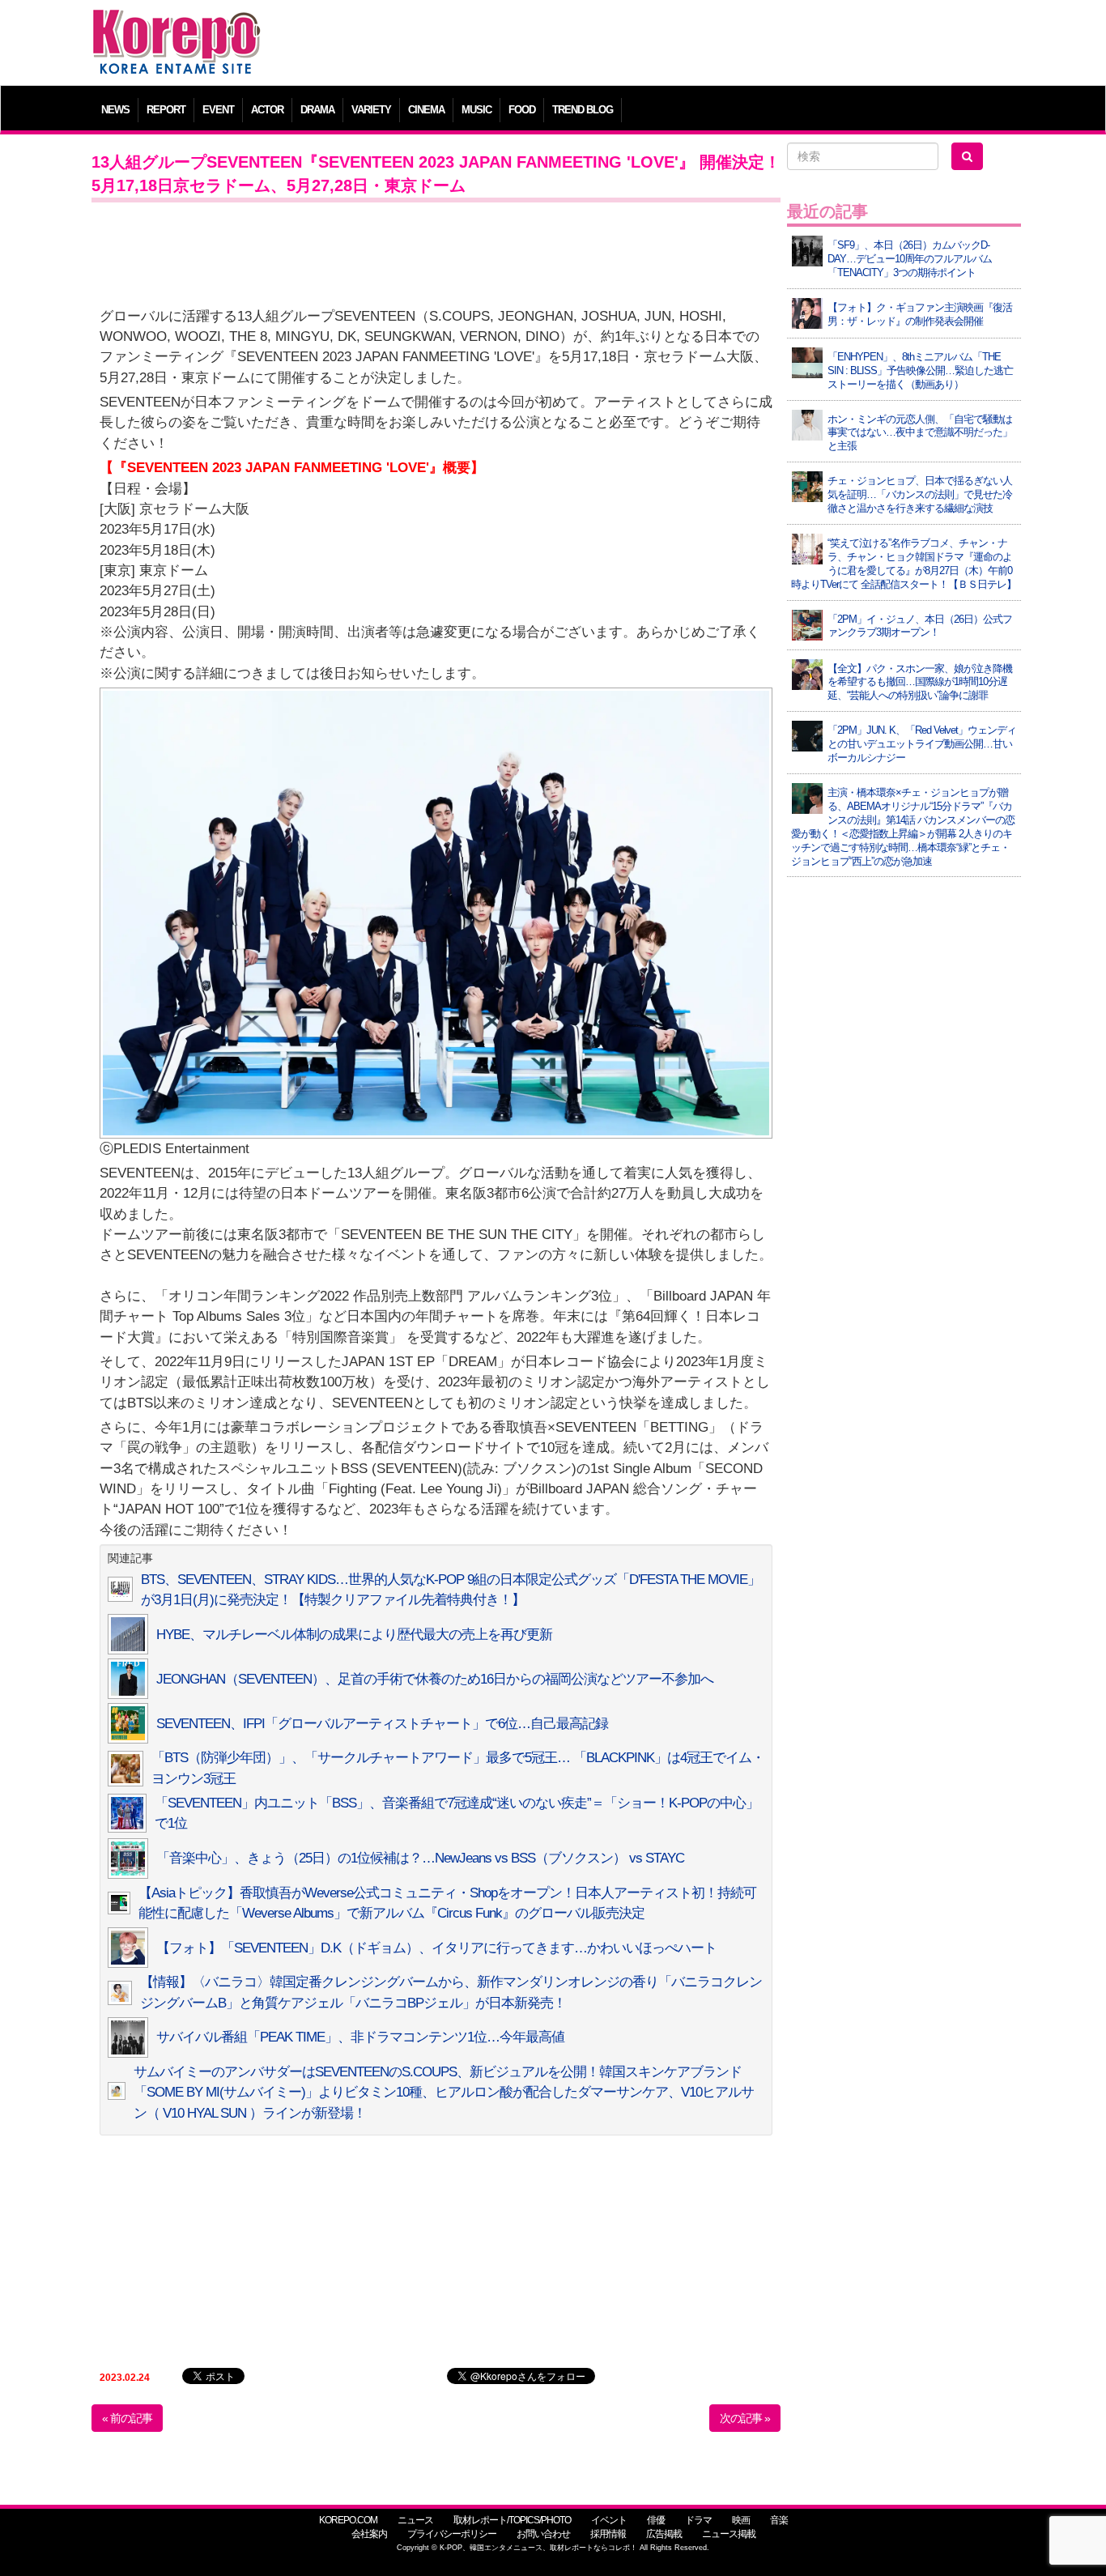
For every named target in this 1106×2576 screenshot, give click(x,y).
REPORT (166, 110)
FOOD (522, 110)
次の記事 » (745, 2418)
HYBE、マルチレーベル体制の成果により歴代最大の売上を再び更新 (354, 1635)
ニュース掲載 (729, 2534)
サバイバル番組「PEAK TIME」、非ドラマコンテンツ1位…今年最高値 (360, 2037)
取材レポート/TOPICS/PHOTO (512, 2520)
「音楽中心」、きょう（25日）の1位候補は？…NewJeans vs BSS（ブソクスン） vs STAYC (420, 1858)
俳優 (656, 2520)
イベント (609, 2520)
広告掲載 (664, 2534)
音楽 (779, 2520)
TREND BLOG (583, 110)
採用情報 (608, 2534)
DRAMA (317, 110)
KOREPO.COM (348, 2520)
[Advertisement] (670, 45)
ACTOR (267, 110)
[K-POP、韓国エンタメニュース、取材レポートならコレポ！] (177, 24)
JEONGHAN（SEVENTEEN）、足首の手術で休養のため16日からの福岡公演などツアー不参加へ (435, 1679)
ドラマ (698, 2520)
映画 (741, 2520)
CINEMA (426, 110)
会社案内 (369, 2534)
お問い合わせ (543, 2534)
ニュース (415, 2520)
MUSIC (476, 110)
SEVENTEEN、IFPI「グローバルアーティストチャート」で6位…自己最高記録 (382, 1724)
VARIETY (371, 110)
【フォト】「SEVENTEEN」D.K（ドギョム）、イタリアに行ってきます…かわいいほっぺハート (436, 1948)
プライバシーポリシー (452, 2534)
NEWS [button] (115, 110)
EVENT (218, 110)
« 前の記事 (127, 2418)
